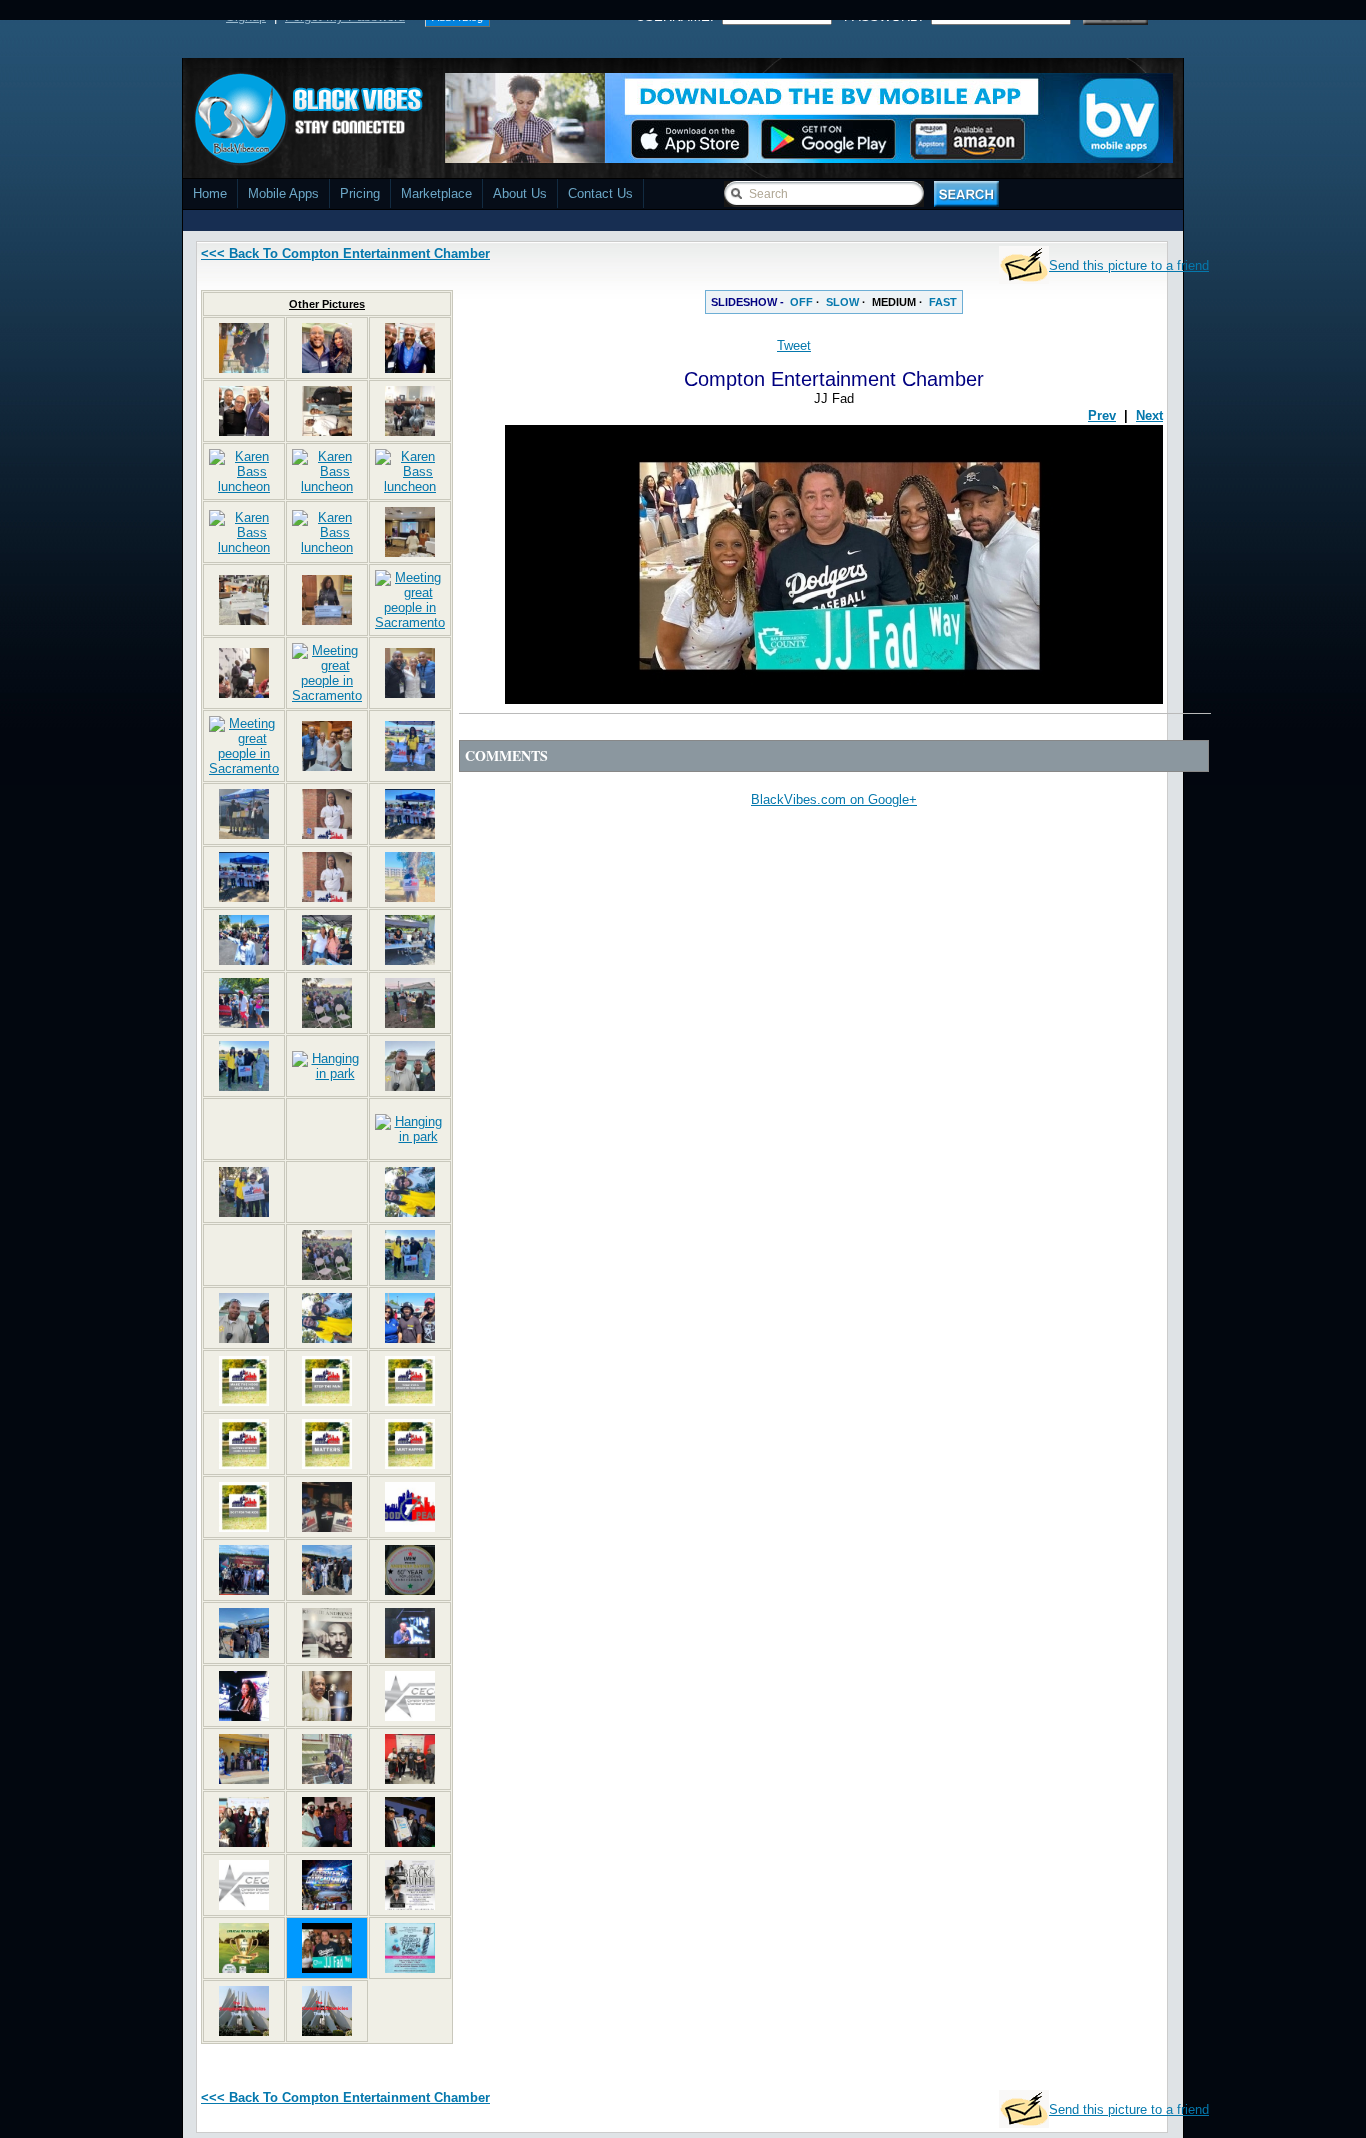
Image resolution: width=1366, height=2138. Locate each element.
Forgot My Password (345, 16)
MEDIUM (894, 302)
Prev (1102, 415)
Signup (246, 16)
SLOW (842, 302)
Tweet (794, 345)
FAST (943, 302)
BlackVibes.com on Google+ (834, 799)
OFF (801, 302)
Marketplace (436, 193)
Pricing (360, 193)
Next (1149, 415)
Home (210, 193)
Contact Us (600, 193)
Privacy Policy (815, 2130)
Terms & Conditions (925, 2130)
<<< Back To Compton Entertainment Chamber (345, 253)
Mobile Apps (283, 193)
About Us (520, 193)
